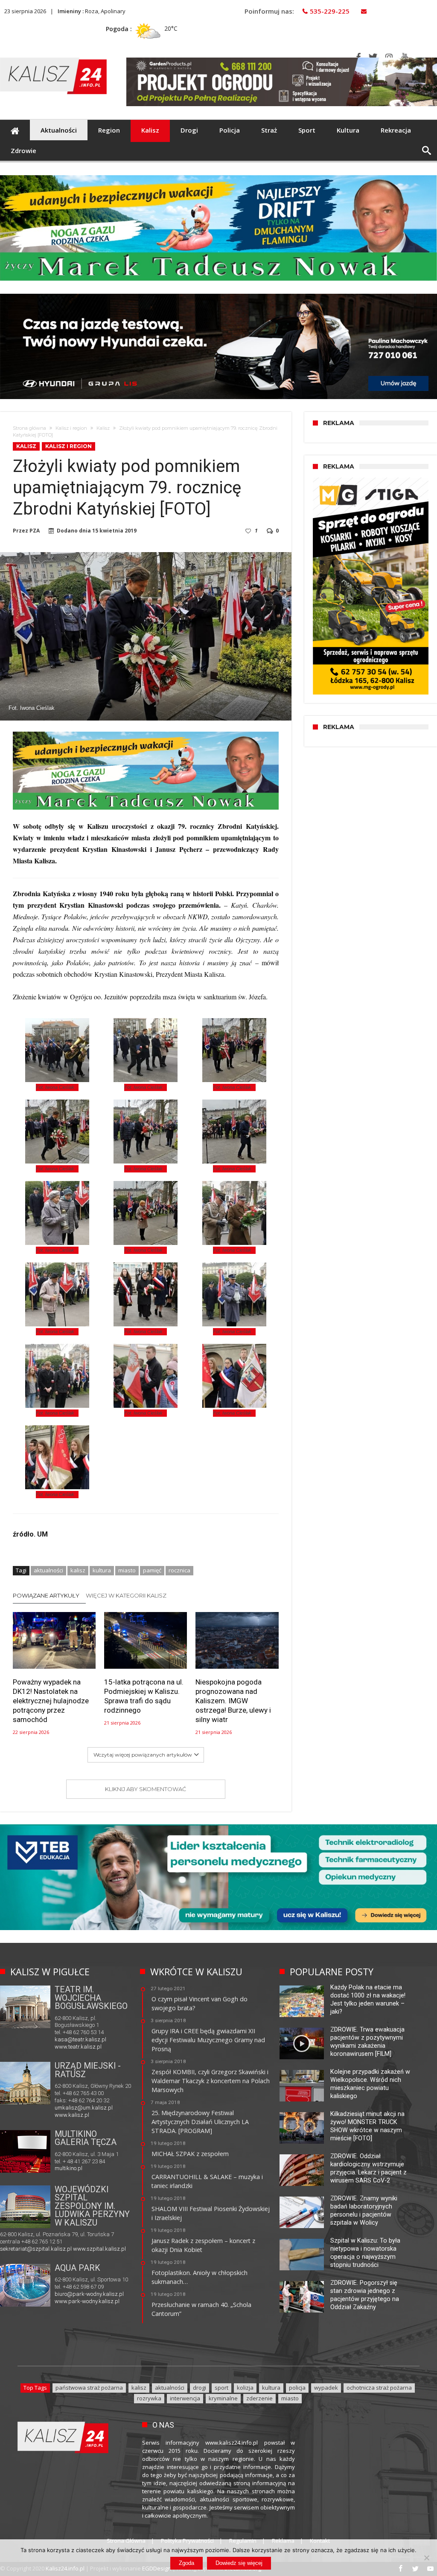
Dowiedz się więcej (239, 2563)
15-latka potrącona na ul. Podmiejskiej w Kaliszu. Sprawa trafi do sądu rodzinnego (144, 1696)
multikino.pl (68, 2168)
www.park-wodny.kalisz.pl (87, 2301)
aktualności (48, 1570)
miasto (127, 1570)
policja (297, 2388)
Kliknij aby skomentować (146, 1789)
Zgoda (186, 2563)
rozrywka (149, 2398)
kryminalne (223, 2398)
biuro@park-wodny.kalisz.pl (89, 2294)
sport (221, 2388)
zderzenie (259, 2398)
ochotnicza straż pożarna (379, 2388)
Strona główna (29, 428)
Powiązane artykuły (46, 1595)
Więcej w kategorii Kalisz (126, 1595)
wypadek (326, 2388)
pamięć (152, 1570)
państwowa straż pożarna (89, 2388)
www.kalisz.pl (72, 2115)
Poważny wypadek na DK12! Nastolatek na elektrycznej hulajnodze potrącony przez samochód (51, 1701)
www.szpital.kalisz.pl (99, 2249)
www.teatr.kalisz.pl (78, 2047)
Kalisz (103, 428)
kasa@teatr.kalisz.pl (80, 2039)
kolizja (245, 2388)
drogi (200, 2388)
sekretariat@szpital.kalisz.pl (36, 2249)
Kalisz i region (71, 428)
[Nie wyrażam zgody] (426, 2558)
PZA (35, 531)
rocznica (179, 1570)
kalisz (78, 1570)
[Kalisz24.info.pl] (53, 57)
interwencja (185, 2398)
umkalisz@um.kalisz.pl (84, 2108)
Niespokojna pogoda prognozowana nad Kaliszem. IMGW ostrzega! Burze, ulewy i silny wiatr (233, 1701)
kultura (102, 1570)
